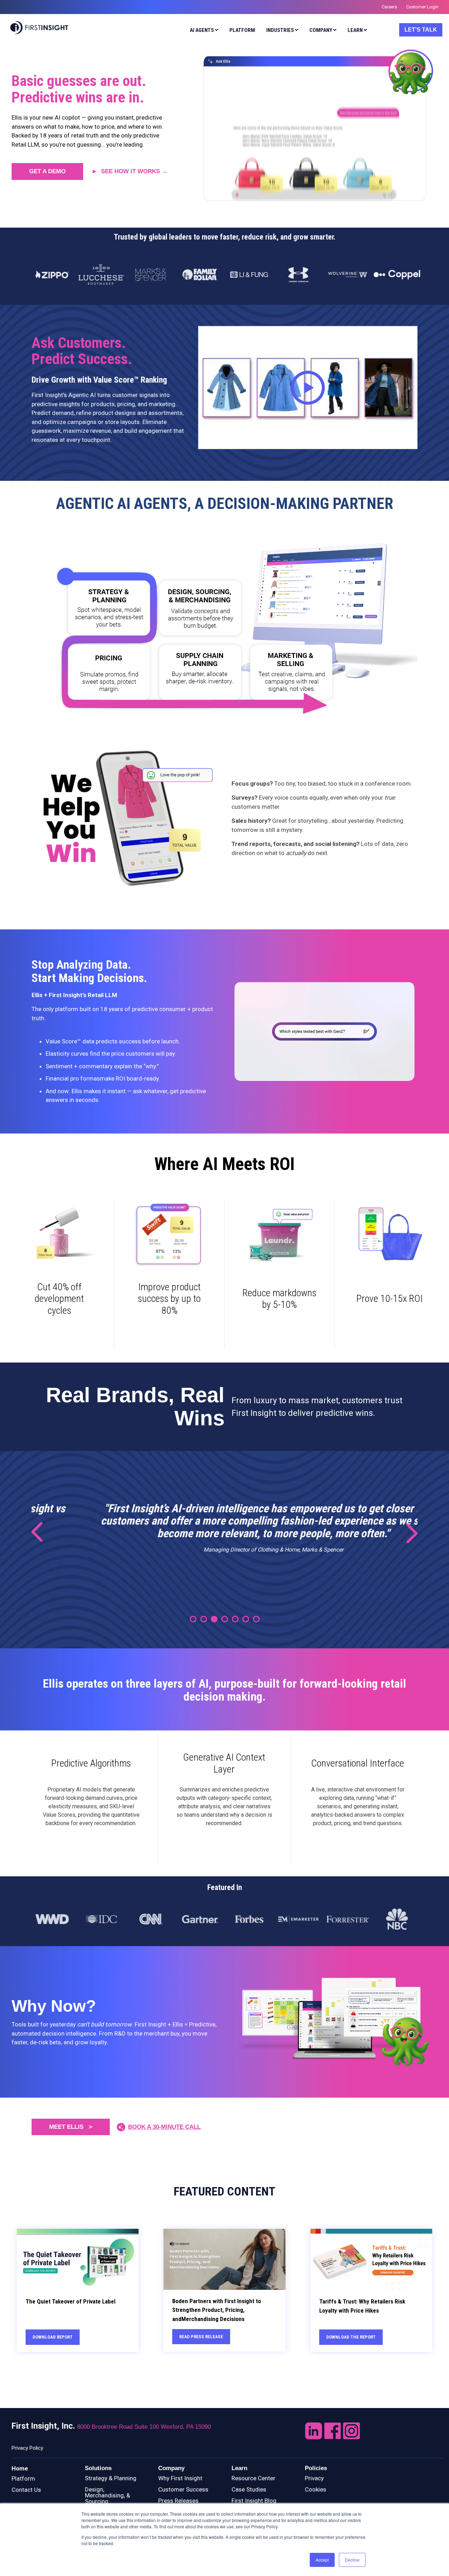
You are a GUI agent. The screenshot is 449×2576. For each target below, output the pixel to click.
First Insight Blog (254, 2501)
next (407, 1533)
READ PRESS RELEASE (201, 2337)
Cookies (316, 2489)
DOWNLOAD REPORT (53, 2337)
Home (20, 2468)
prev (42, 1533)
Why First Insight (180, 2478)
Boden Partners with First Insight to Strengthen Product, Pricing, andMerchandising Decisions (217, 2310)
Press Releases (178, 2501)
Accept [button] (322, 2560)
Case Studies (249, 2489)
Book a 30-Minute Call (164, 2127)
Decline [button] (352, 2560)
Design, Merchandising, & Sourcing (108, 2495)
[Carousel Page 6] (246, 1619)
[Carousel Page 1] (193, 1619)
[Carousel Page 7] (256, 1619)
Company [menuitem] (321, 30)
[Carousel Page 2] (204, 1619)
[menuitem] (202, 31)
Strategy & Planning (111, 2478)
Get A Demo (47, 171)
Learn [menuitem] (355, 30)
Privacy (314, 2478)
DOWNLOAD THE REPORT (351, 2337)
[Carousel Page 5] (235, 1619)
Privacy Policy (27, 2448)
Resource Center (253, 2478)
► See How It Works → (130, 171)
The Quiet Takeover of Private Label (71, 2301)
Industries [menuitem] (280, 30)
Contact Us (26, 2490)
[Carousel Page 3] (214, 1619)
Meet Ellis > (71, 2127)
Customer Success (183, 2489)
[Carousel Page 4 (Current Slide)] (225, 1619)
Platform (23, 2479)
